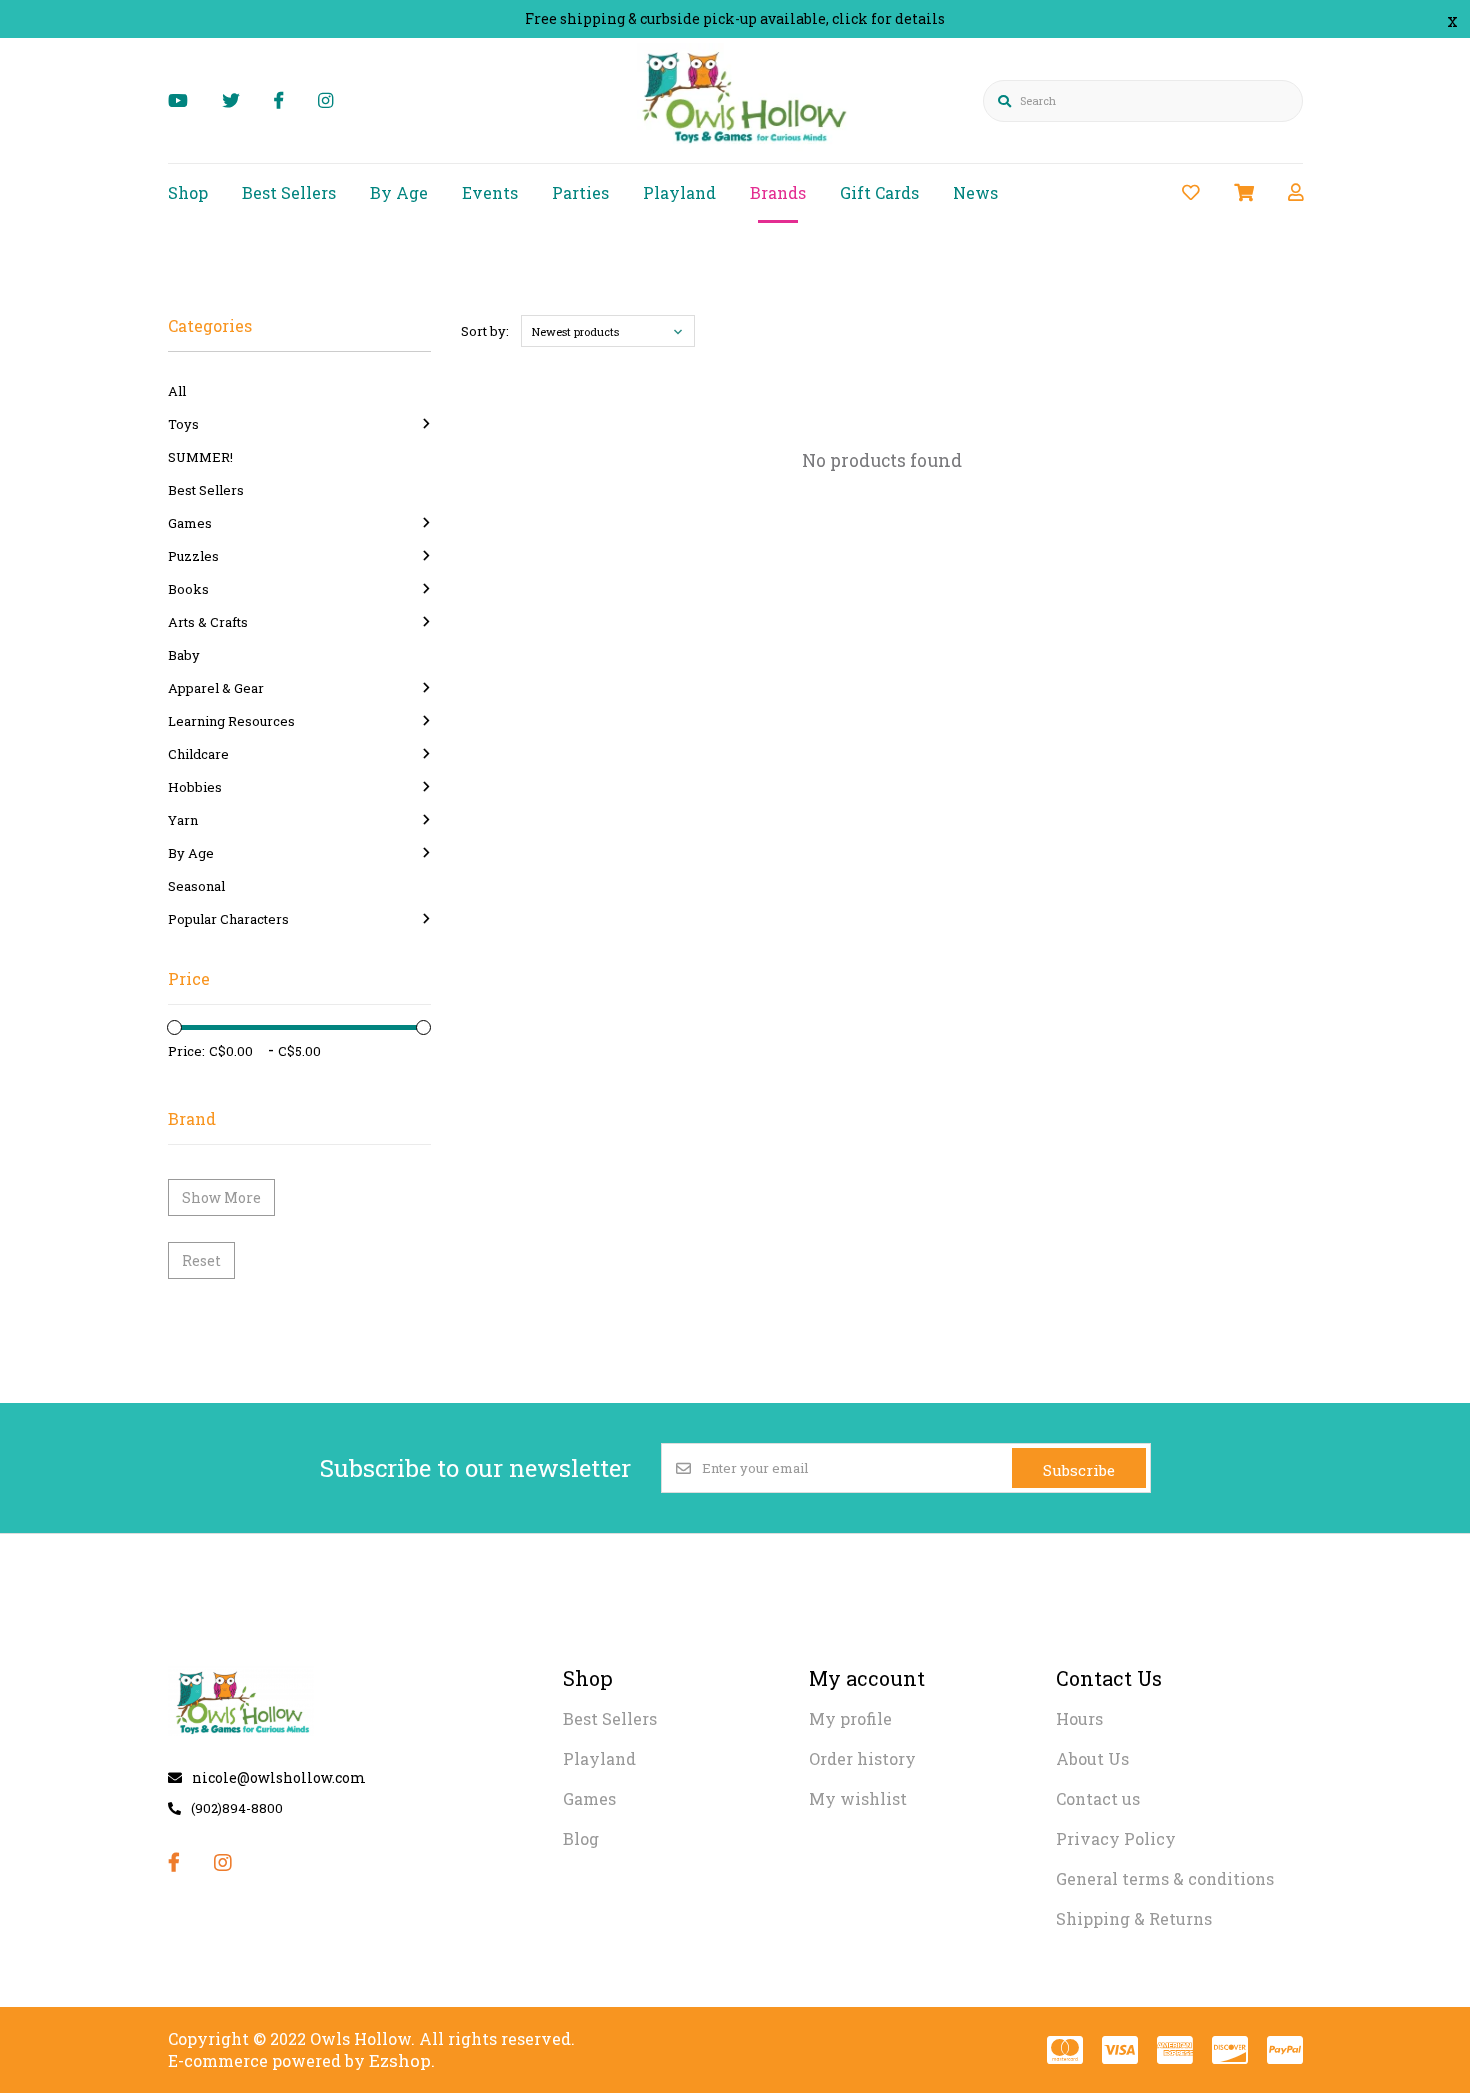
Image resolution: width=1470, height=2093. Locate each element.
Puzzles (193, 556)
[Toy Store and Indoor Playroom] (747, 146)
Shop (188, 192)
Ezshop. (402, 2060)
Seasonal (196, 886)
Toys (183, 424)
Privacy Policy (1116, 1838)
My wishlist (858, 1798)
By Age (399, 192)
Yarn (183, 820)
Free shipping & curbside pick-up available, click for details (735, 18)
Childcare (198, 754)
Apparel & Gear (216, 688)
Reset (201, 1260)
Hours (1079, 1718)
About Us (1092, 1758)
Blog (581, 1838)
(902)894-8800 (237, 1808)
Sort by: (485, 331)
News (975, 192)
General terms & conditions (1165, 1878)
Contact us (1098, 1798)
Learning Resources (231, 721)
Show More (221, 1197)
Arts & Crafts (208, 622)
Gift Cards (879, 192)
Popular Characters (228, 919)
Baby (184, 655)
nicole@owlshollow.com (279, 1777)
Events (490, 192)
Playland (679, 192)
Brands (778, 192)
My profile (850, 1718)
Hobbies (195, 787)
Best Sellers (289, 192)
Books (188, 589)
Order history (862, 1758)
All (177, 391)
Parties (580, 192)
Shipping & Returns (1134, 1918)
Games (190, 523)
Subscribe (1079, 1470)
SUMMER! (200, 457)
